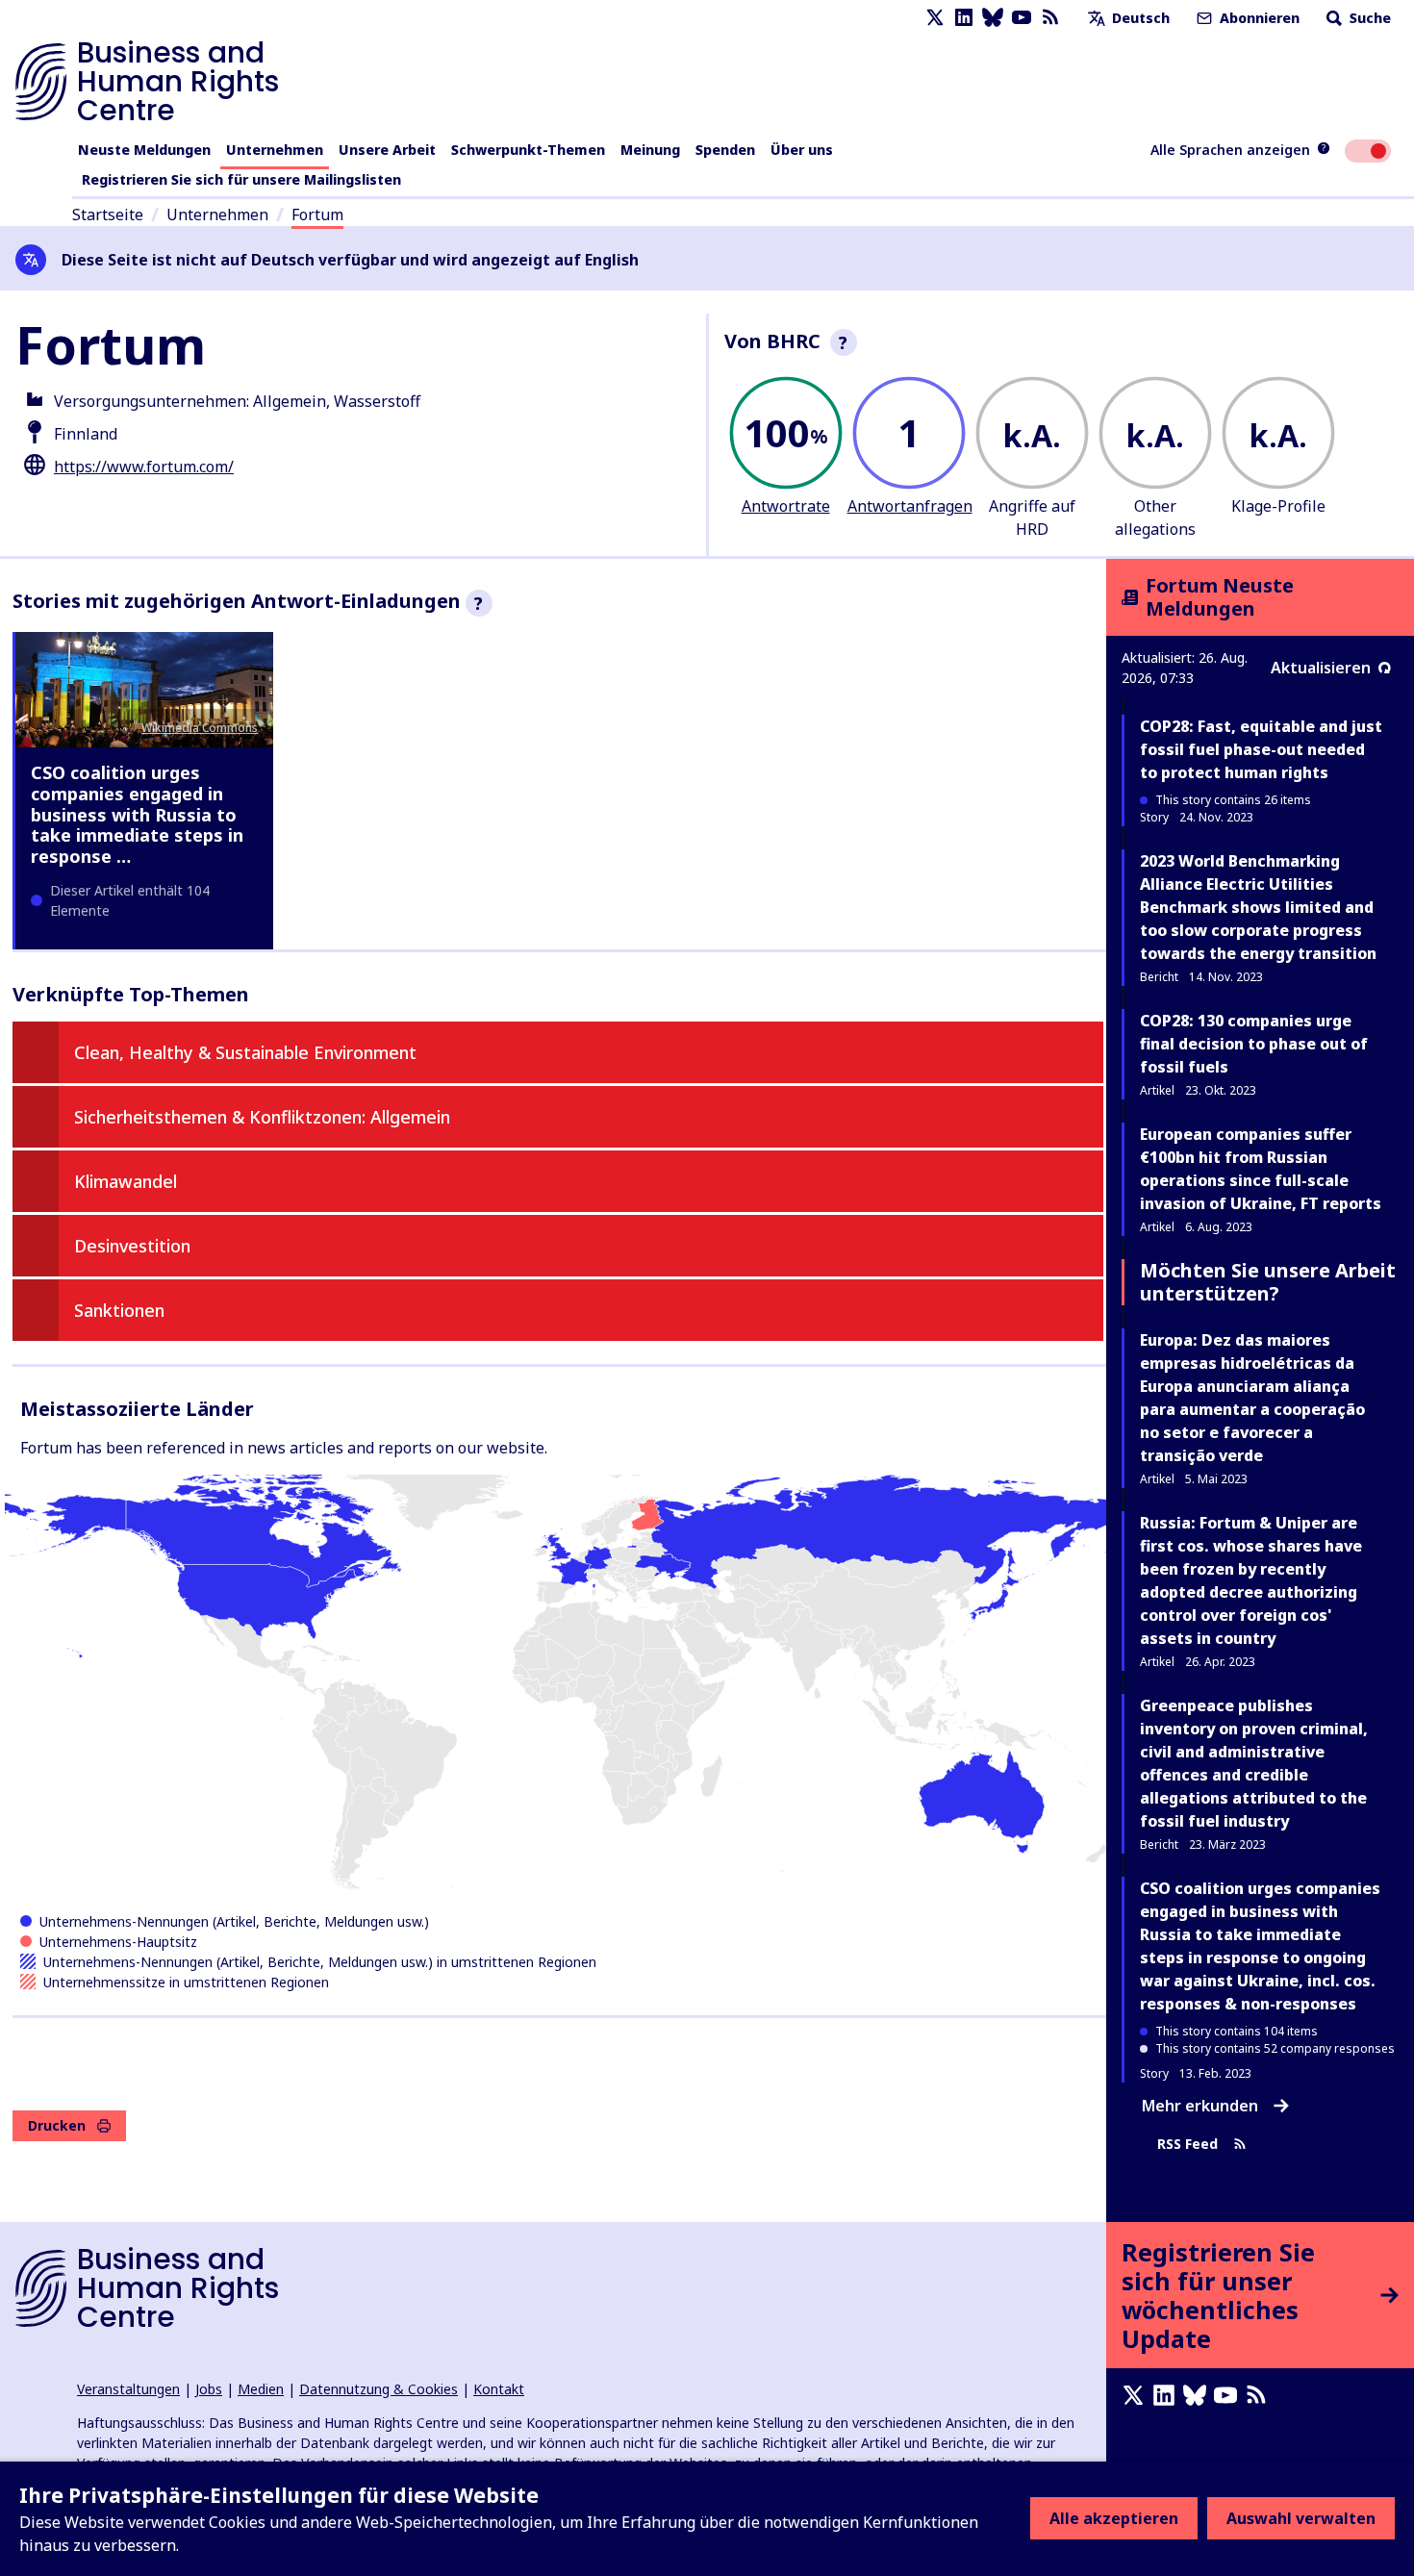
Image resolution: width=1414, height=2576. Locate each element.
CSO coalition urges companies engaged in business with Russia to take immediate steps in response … (137, 814)
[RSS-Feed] (1050, 18)
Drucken (57, 2125)
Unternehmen (275, 150)
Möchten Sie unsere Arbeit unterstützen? (1268, 1282)
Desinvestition (132, 1246)
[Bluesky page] (993, 18)
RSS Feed (1187, 2145)
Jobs (209, 2389)
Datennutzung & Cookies (379, 2389)
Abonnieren (1258, 18)
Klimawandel (126, 1181)
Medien (261, 2389)
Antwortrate (786, 506)
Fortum (317, 215)
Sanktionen (119, 1310)
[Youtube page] (1022, 18)
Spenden (725, 150)
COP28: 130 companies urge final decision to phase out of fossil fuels (1254, 1044)
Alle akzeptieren (1114, 2518)
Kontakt (499, 2389)
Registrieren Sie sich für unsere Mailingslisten (241, 179)
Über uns (802, 150)
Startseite (108, 215)
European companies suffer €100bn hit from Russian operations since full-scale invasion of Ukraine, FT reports (1261, 1169)
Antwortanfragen (910, 506)
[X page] (935, 18)
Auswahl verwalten (1301, 2518)
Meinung (650, 150)
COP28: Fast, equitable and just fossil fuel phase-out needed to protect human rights (1261, 749)
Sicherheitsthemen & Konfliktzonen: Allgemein (262, 1117)
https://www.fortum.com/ (144, 467)
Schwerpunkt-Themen (528, 150)
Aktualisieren (1321, 668)
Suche (1368, 18)
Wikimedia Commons (200, 728)
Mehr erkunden (1200, 2106)
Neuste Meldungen (144, 150)
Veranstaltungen (128, 2389)
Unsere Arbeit (387, 150)
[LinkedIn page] (964, 18)
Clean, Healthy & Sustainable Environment (245, 1052)
